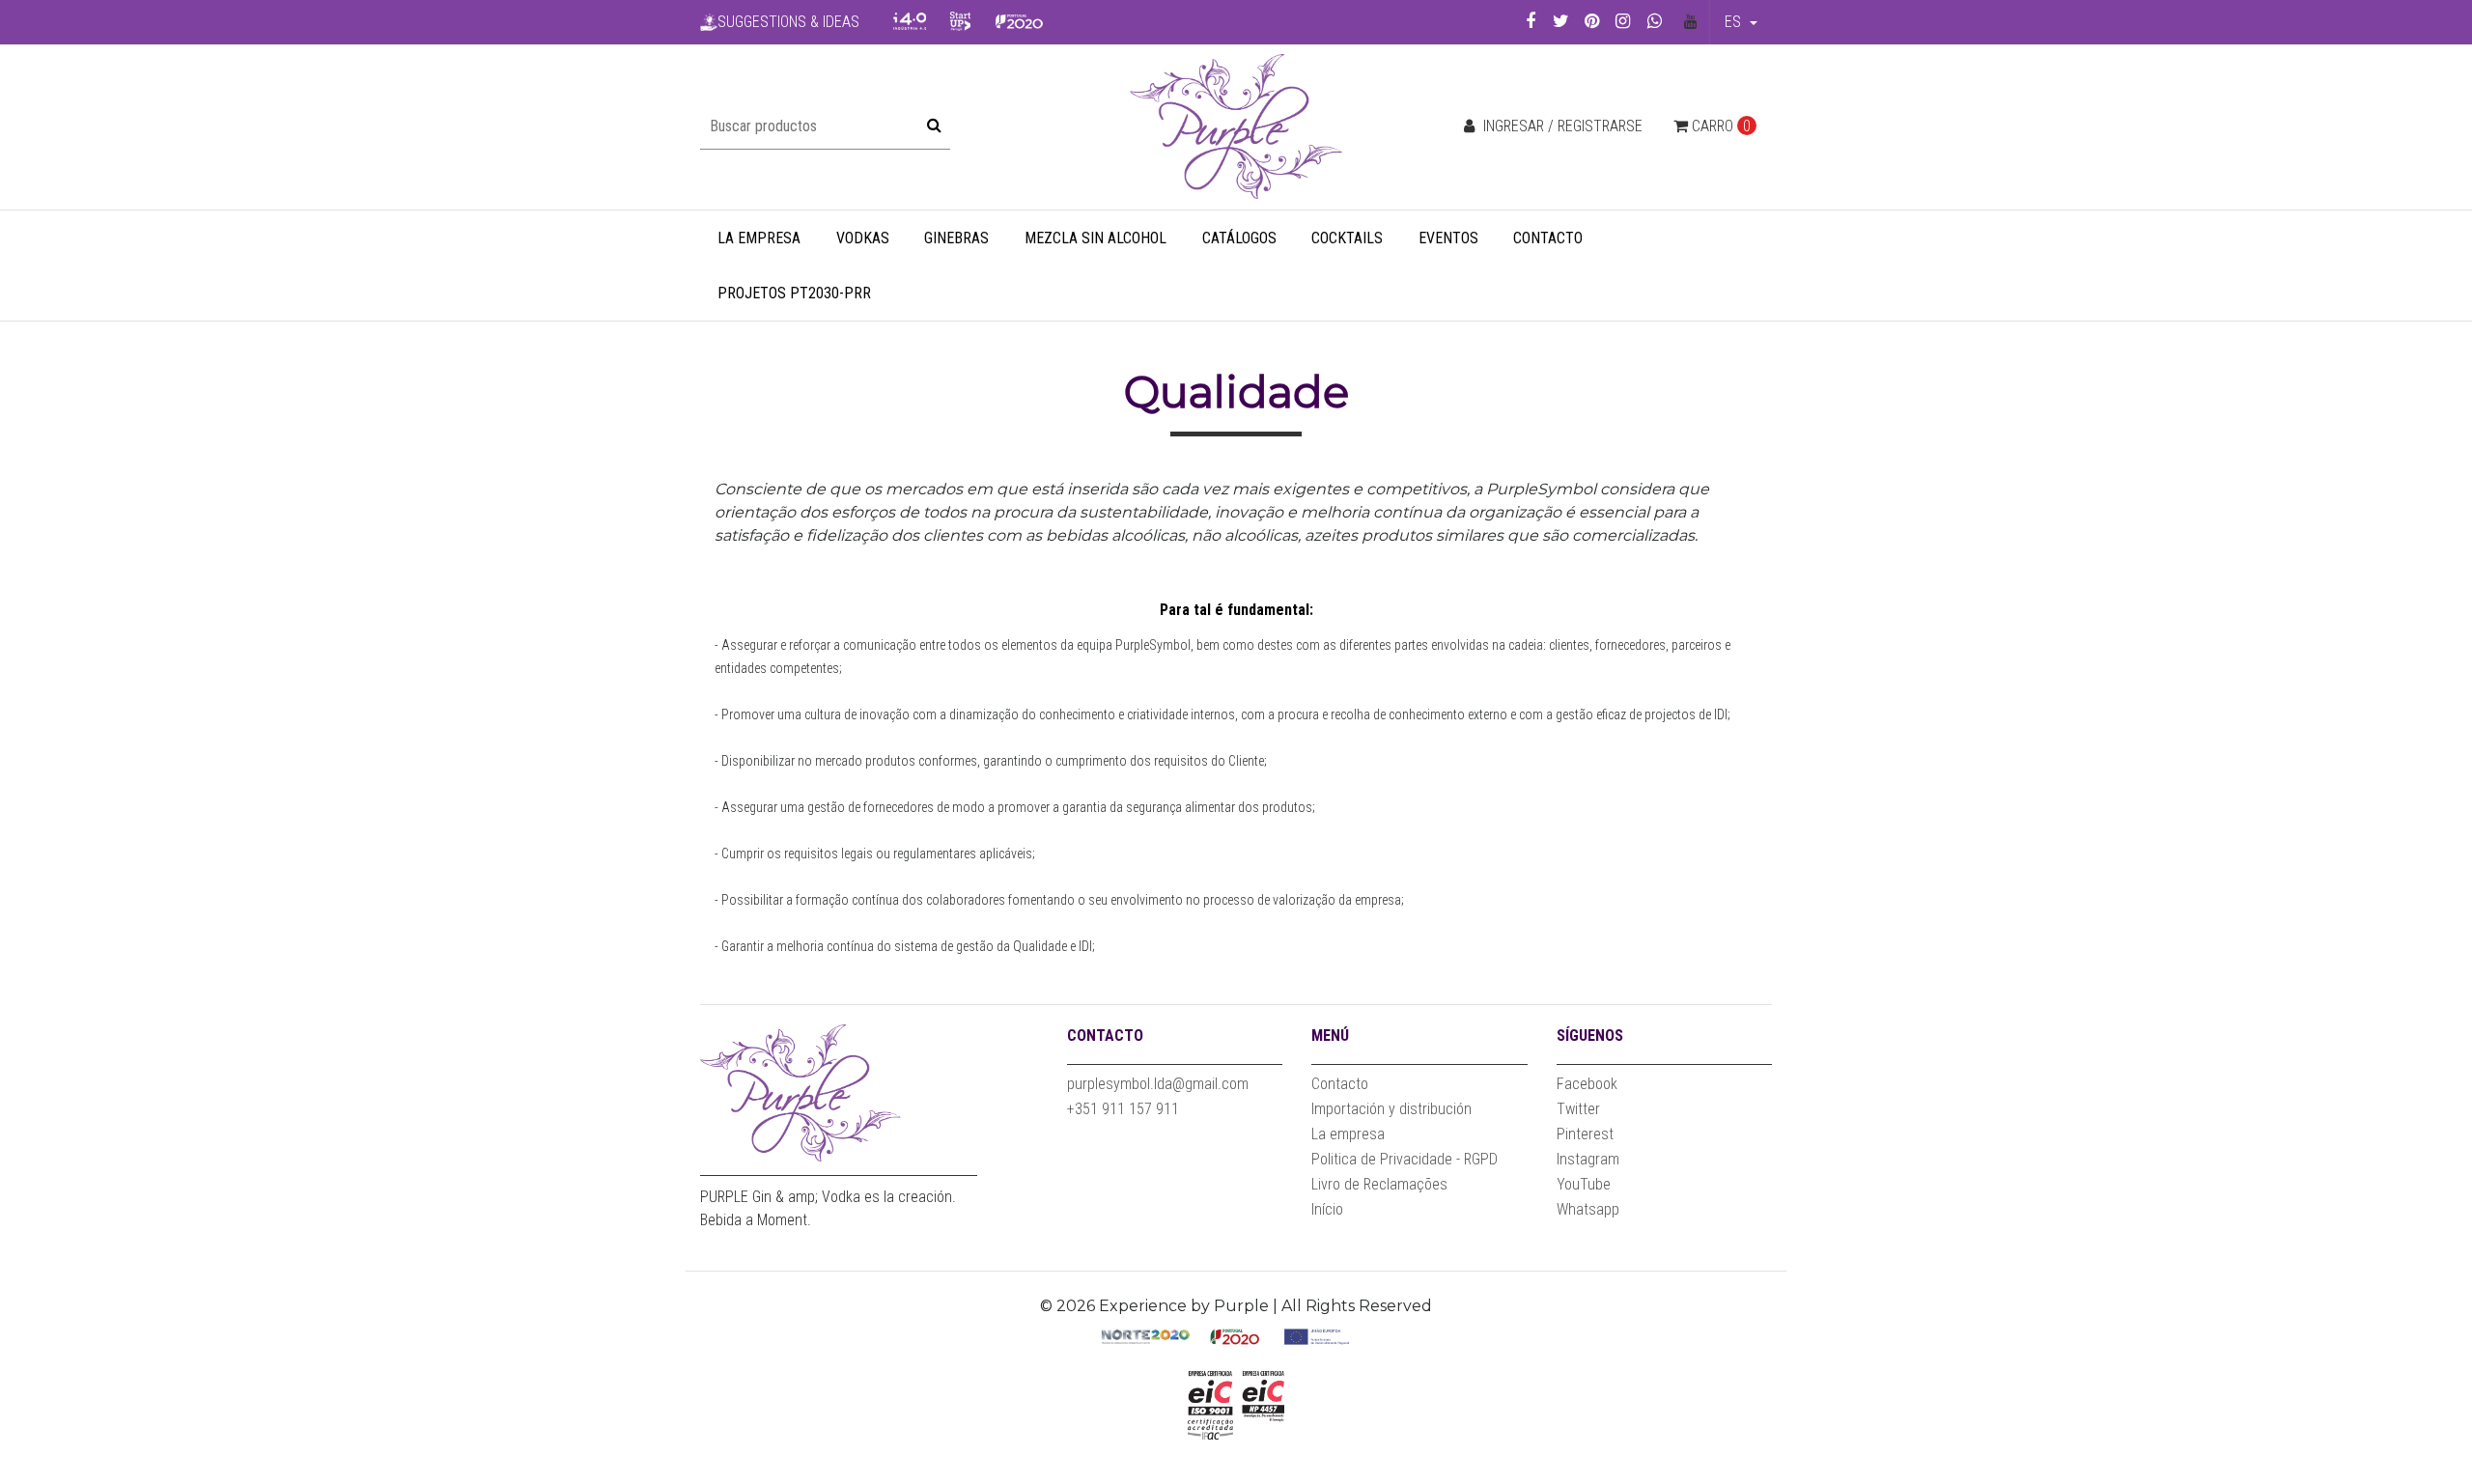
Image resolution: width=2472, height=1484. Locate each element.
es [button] (1735, 22)
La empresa (759, 238)
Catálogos (1239, 238)
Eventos (1448, 238)
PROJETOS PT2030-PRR (794, 293)
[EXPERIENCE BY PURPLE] (1236, 126)
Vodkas (863, 238)
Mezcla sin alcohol (1096, 238)
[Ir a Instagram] (1623, 21)
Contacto (1548, 238)
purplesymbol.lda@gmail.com (1158, 1084)
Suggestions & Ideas (788, 22)
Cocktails (1347, 238)
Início (1327, 1209)
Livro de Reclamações (1379, 1184)
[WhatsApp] (1655, 21)
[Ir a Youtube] (1691, 22)
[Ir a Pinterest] (1592, 21)
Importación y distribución (1391, 1109)
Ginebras (956, 238)
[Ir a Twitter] (1561, 21)
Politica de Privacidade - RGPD (1405, 1159)
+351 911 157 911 (1123, 1109)
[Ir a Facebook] (1530, 21)
